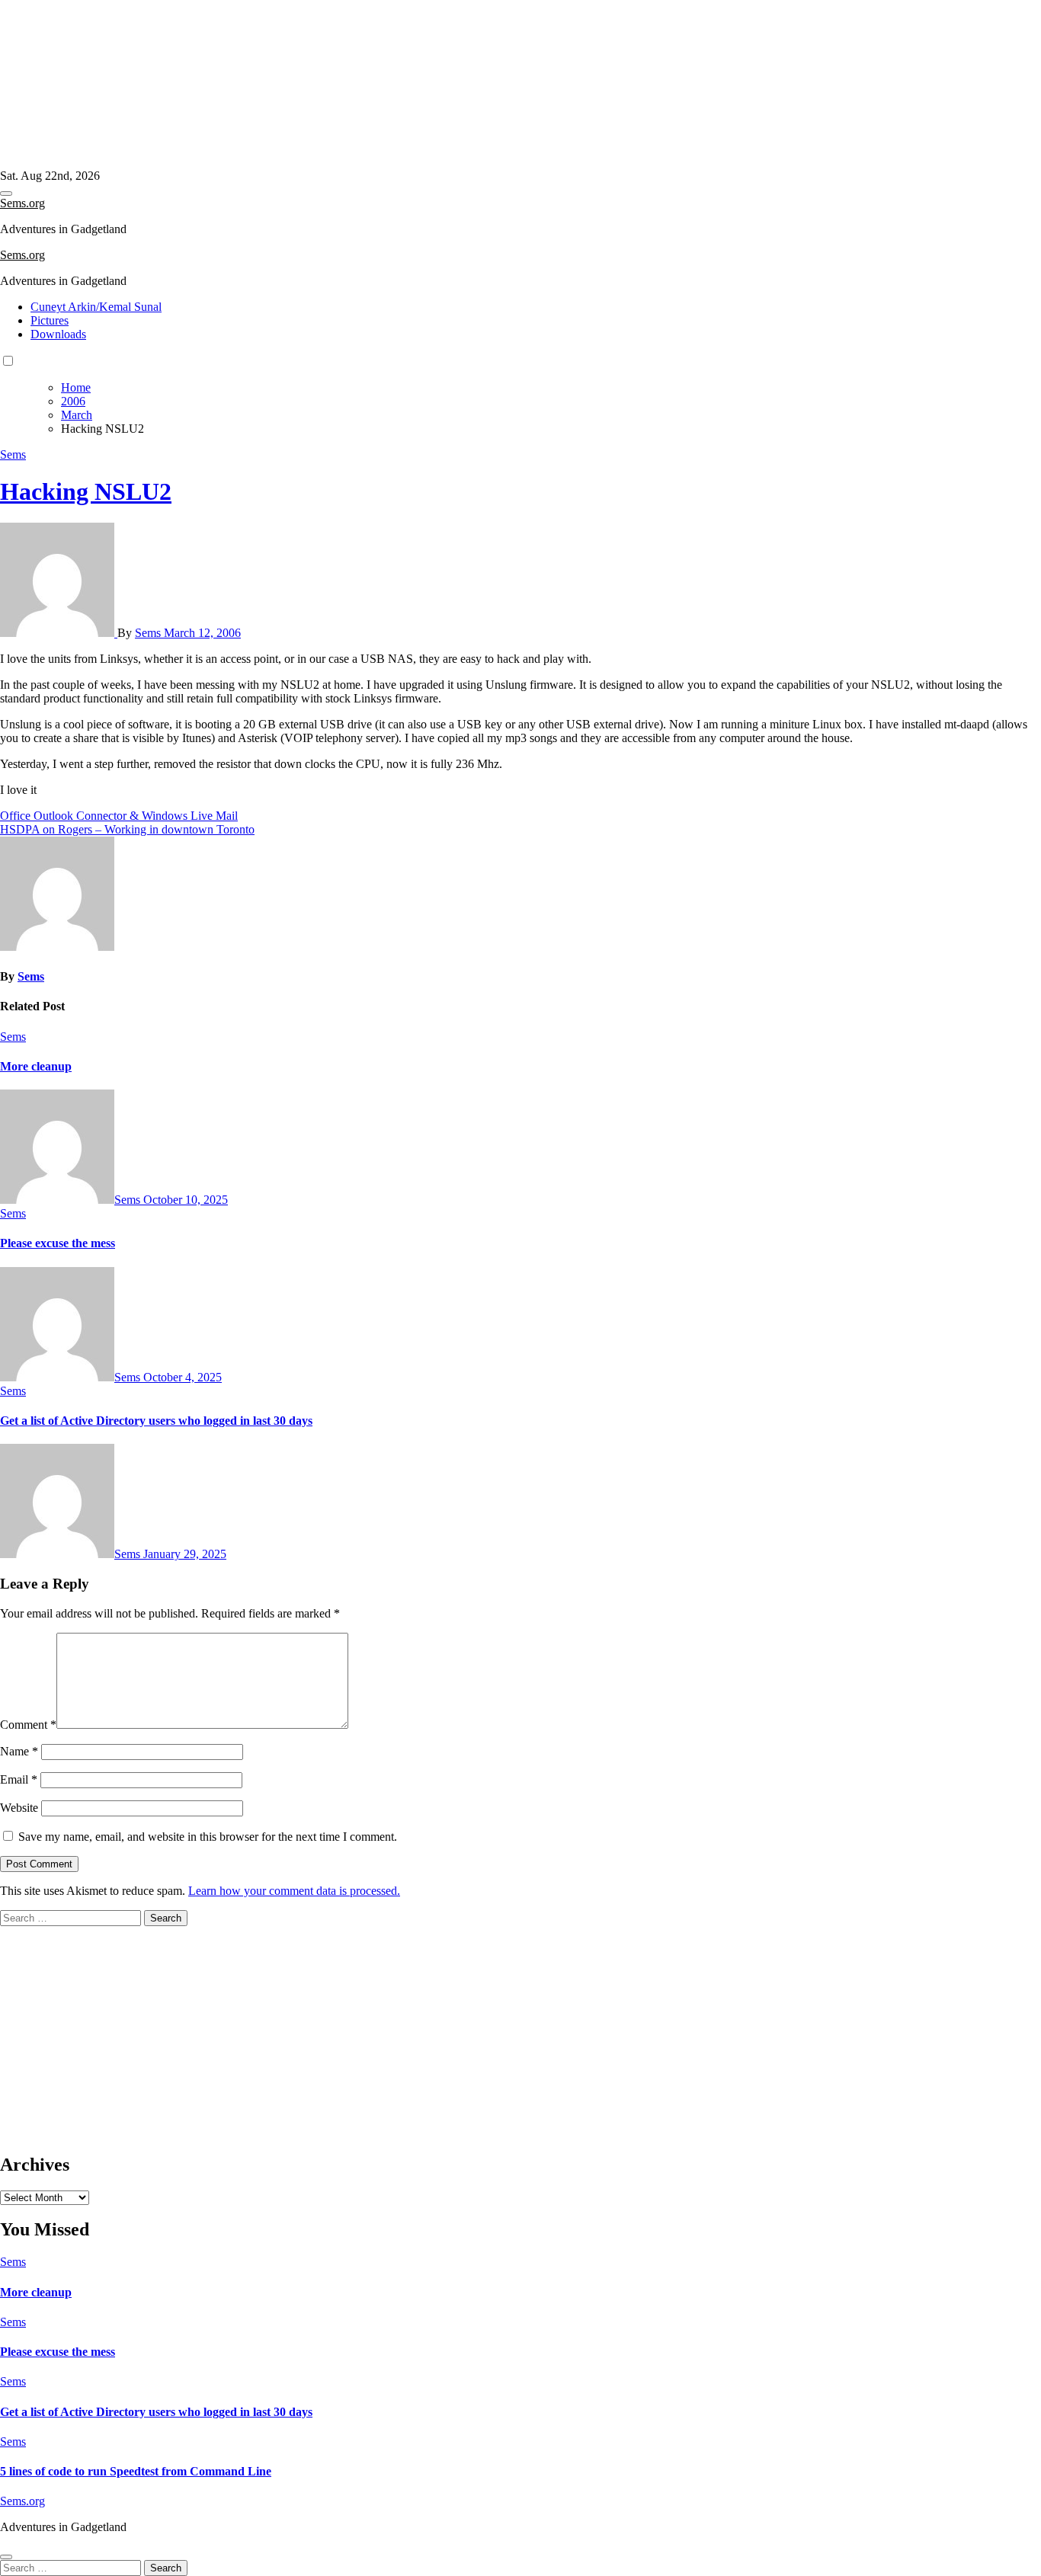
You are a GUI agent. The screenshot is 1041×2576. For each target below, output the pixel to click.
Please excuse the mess (58, 1243)
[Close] (6, 2557)
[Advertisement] (457, 85)
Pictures (50, 320)
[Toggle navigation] (6, 194)
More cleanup (36, 1066)
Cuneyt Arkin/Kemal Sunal (96, 307)
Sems (13, 454)
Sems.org (22, 203)
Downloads (58, 334)
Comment (28, 1725)
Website (19, 1808)
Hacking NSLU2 (86, 491)
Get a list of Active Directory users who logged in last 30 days (156, 1421)
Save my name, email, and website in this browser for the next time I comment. (208, 1837)
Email (19, 1779)
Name (19, 1751)
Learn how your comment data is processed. (294, 1891)
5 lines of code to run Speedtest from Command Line (136, 2471)
